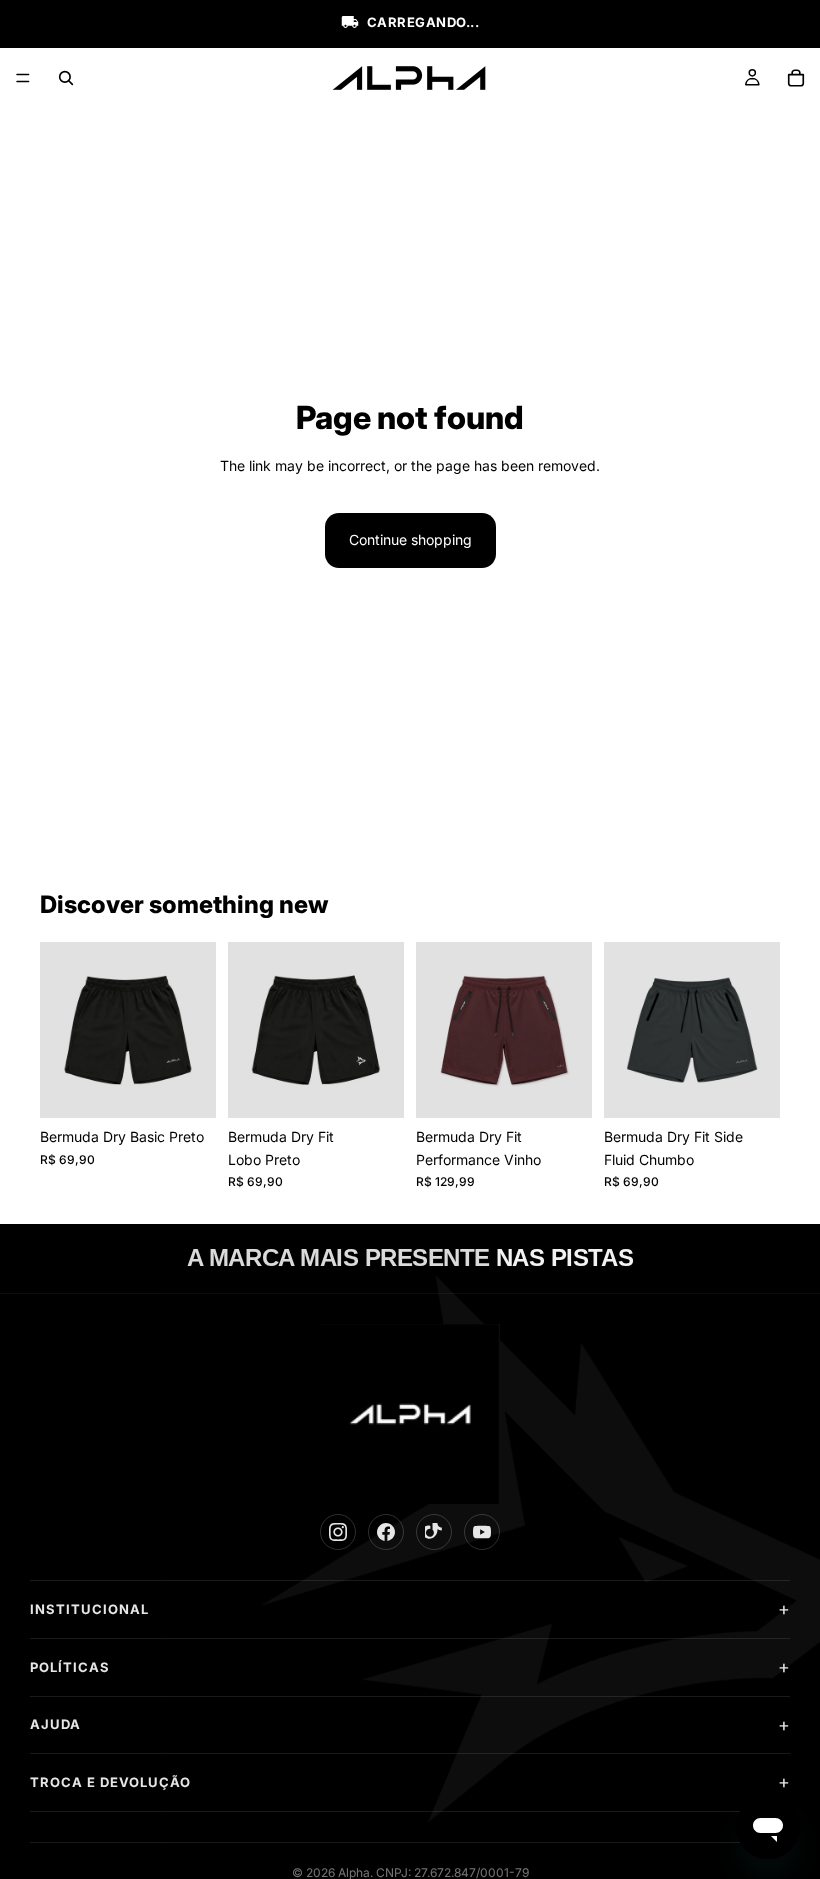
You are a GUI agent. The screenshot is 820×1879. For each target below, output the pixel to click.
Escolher (202, 1086)
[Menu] (23, 78)
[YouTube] (482, 1532)
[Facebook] (386, 1532)
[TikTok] (434, 1532)
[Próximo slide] (194, 1030)
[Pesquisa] (66, 78)
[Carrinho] (796, 78)
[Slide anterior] (62, 1030)
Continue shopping (410, 539)
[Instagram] (338, 1532)
